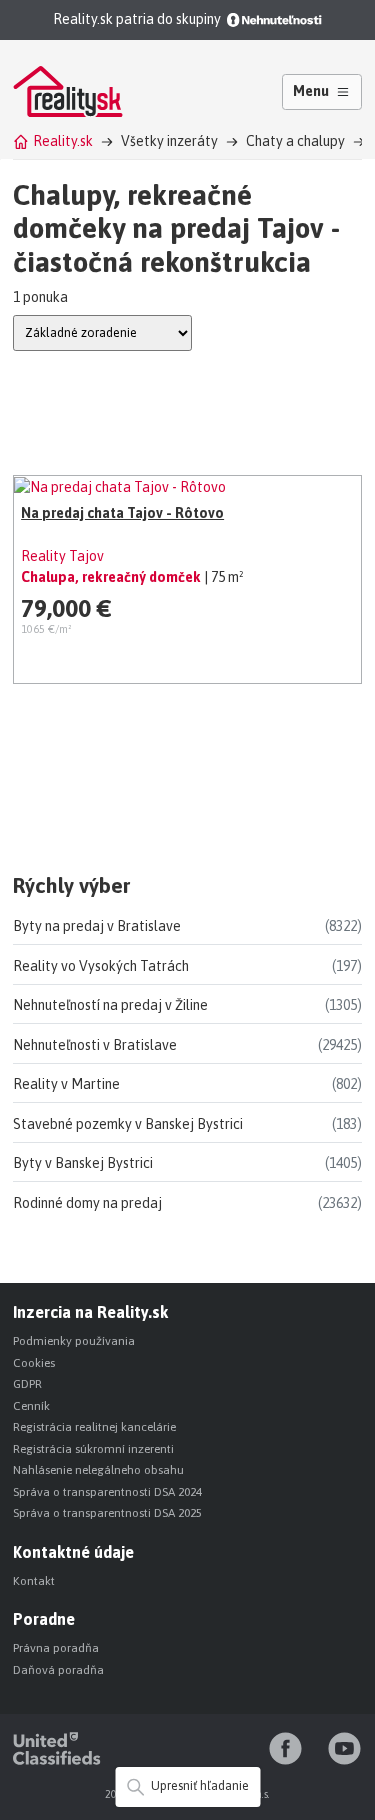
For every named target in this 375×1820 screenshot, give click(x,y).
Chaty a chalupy (295, 141)
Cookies (34, 1363)
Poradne (44, 1619)
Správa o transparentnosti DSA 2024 (107, 1492)
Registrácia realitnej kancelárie (94, 1427)
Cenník (31, 1406)
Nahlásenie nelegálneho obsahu (98, 1470)
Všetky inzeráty (169, 141)
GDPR (27, 1384)
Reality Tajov (62, 556)
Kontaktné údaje (73, 1552)
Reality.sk (63, 141)
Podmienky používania (74, 1341)
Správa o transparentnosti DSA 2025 (107, 1513)
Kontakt (34, 1581)
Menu (311, 91)
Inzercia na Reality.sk (90, 1312)
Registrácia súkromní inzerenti (93, 1449)
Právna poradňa (56, 1648)
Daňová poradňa (58, 1670)
